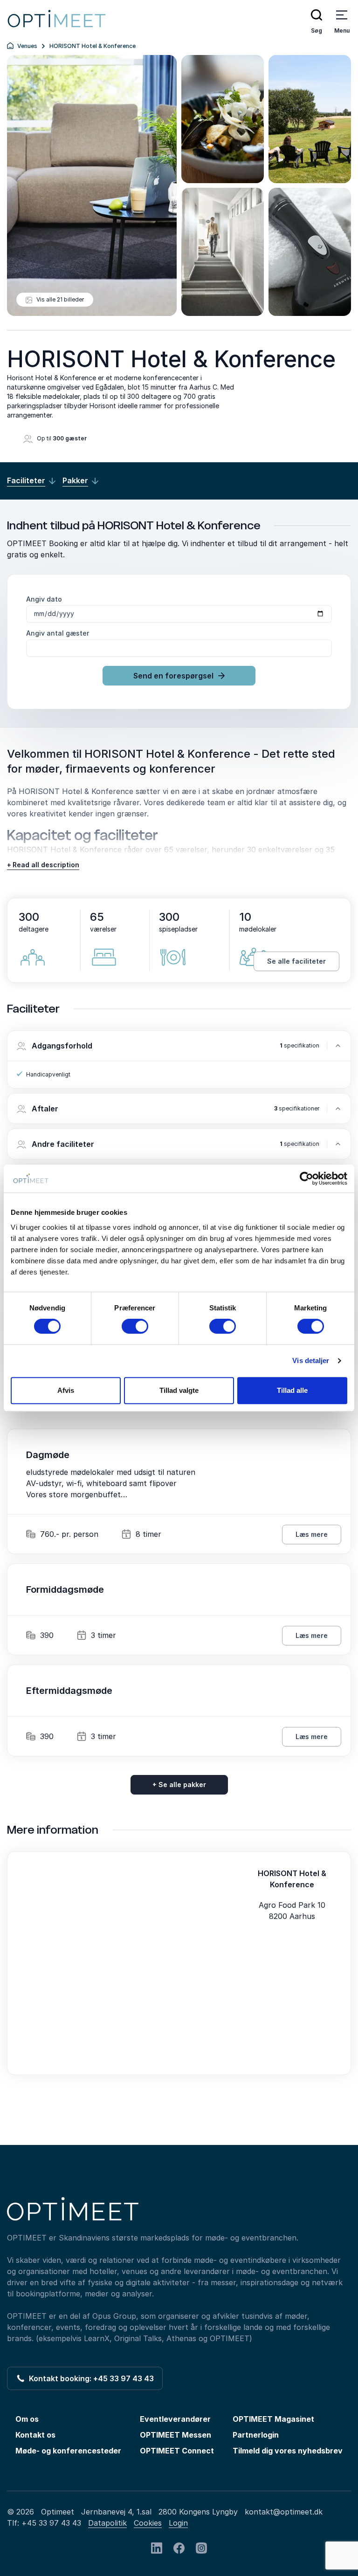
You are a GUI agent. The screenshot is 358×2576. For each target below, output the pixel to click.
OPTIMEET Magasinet (273, 2419)
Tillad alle (292, 1390)
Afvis (66, 1390)
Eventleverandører (175, 2419)
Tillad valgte (179, 1390)
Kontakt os (35, 2435)
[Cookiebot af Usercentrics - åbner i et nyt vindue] (306, 1178)
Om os (27, 2419)
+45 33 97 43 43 (51, 2523)
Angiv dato (44, 599)
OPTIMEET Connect (177, 2451)
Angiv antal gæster (58, 633)
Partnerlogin (256, 2435)
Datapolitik (107, 2523)
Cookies (148, 2523)
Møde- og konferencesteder (68, 2451)
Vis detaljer (311, 1360)
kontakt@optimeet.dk (284, 2512)
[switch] (135, 1326)
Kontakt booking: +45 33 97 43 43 (89, 2378)
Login (178, 2523)
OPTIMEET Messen (176, 2435)
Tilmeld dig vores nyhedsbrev (288, 2451)
